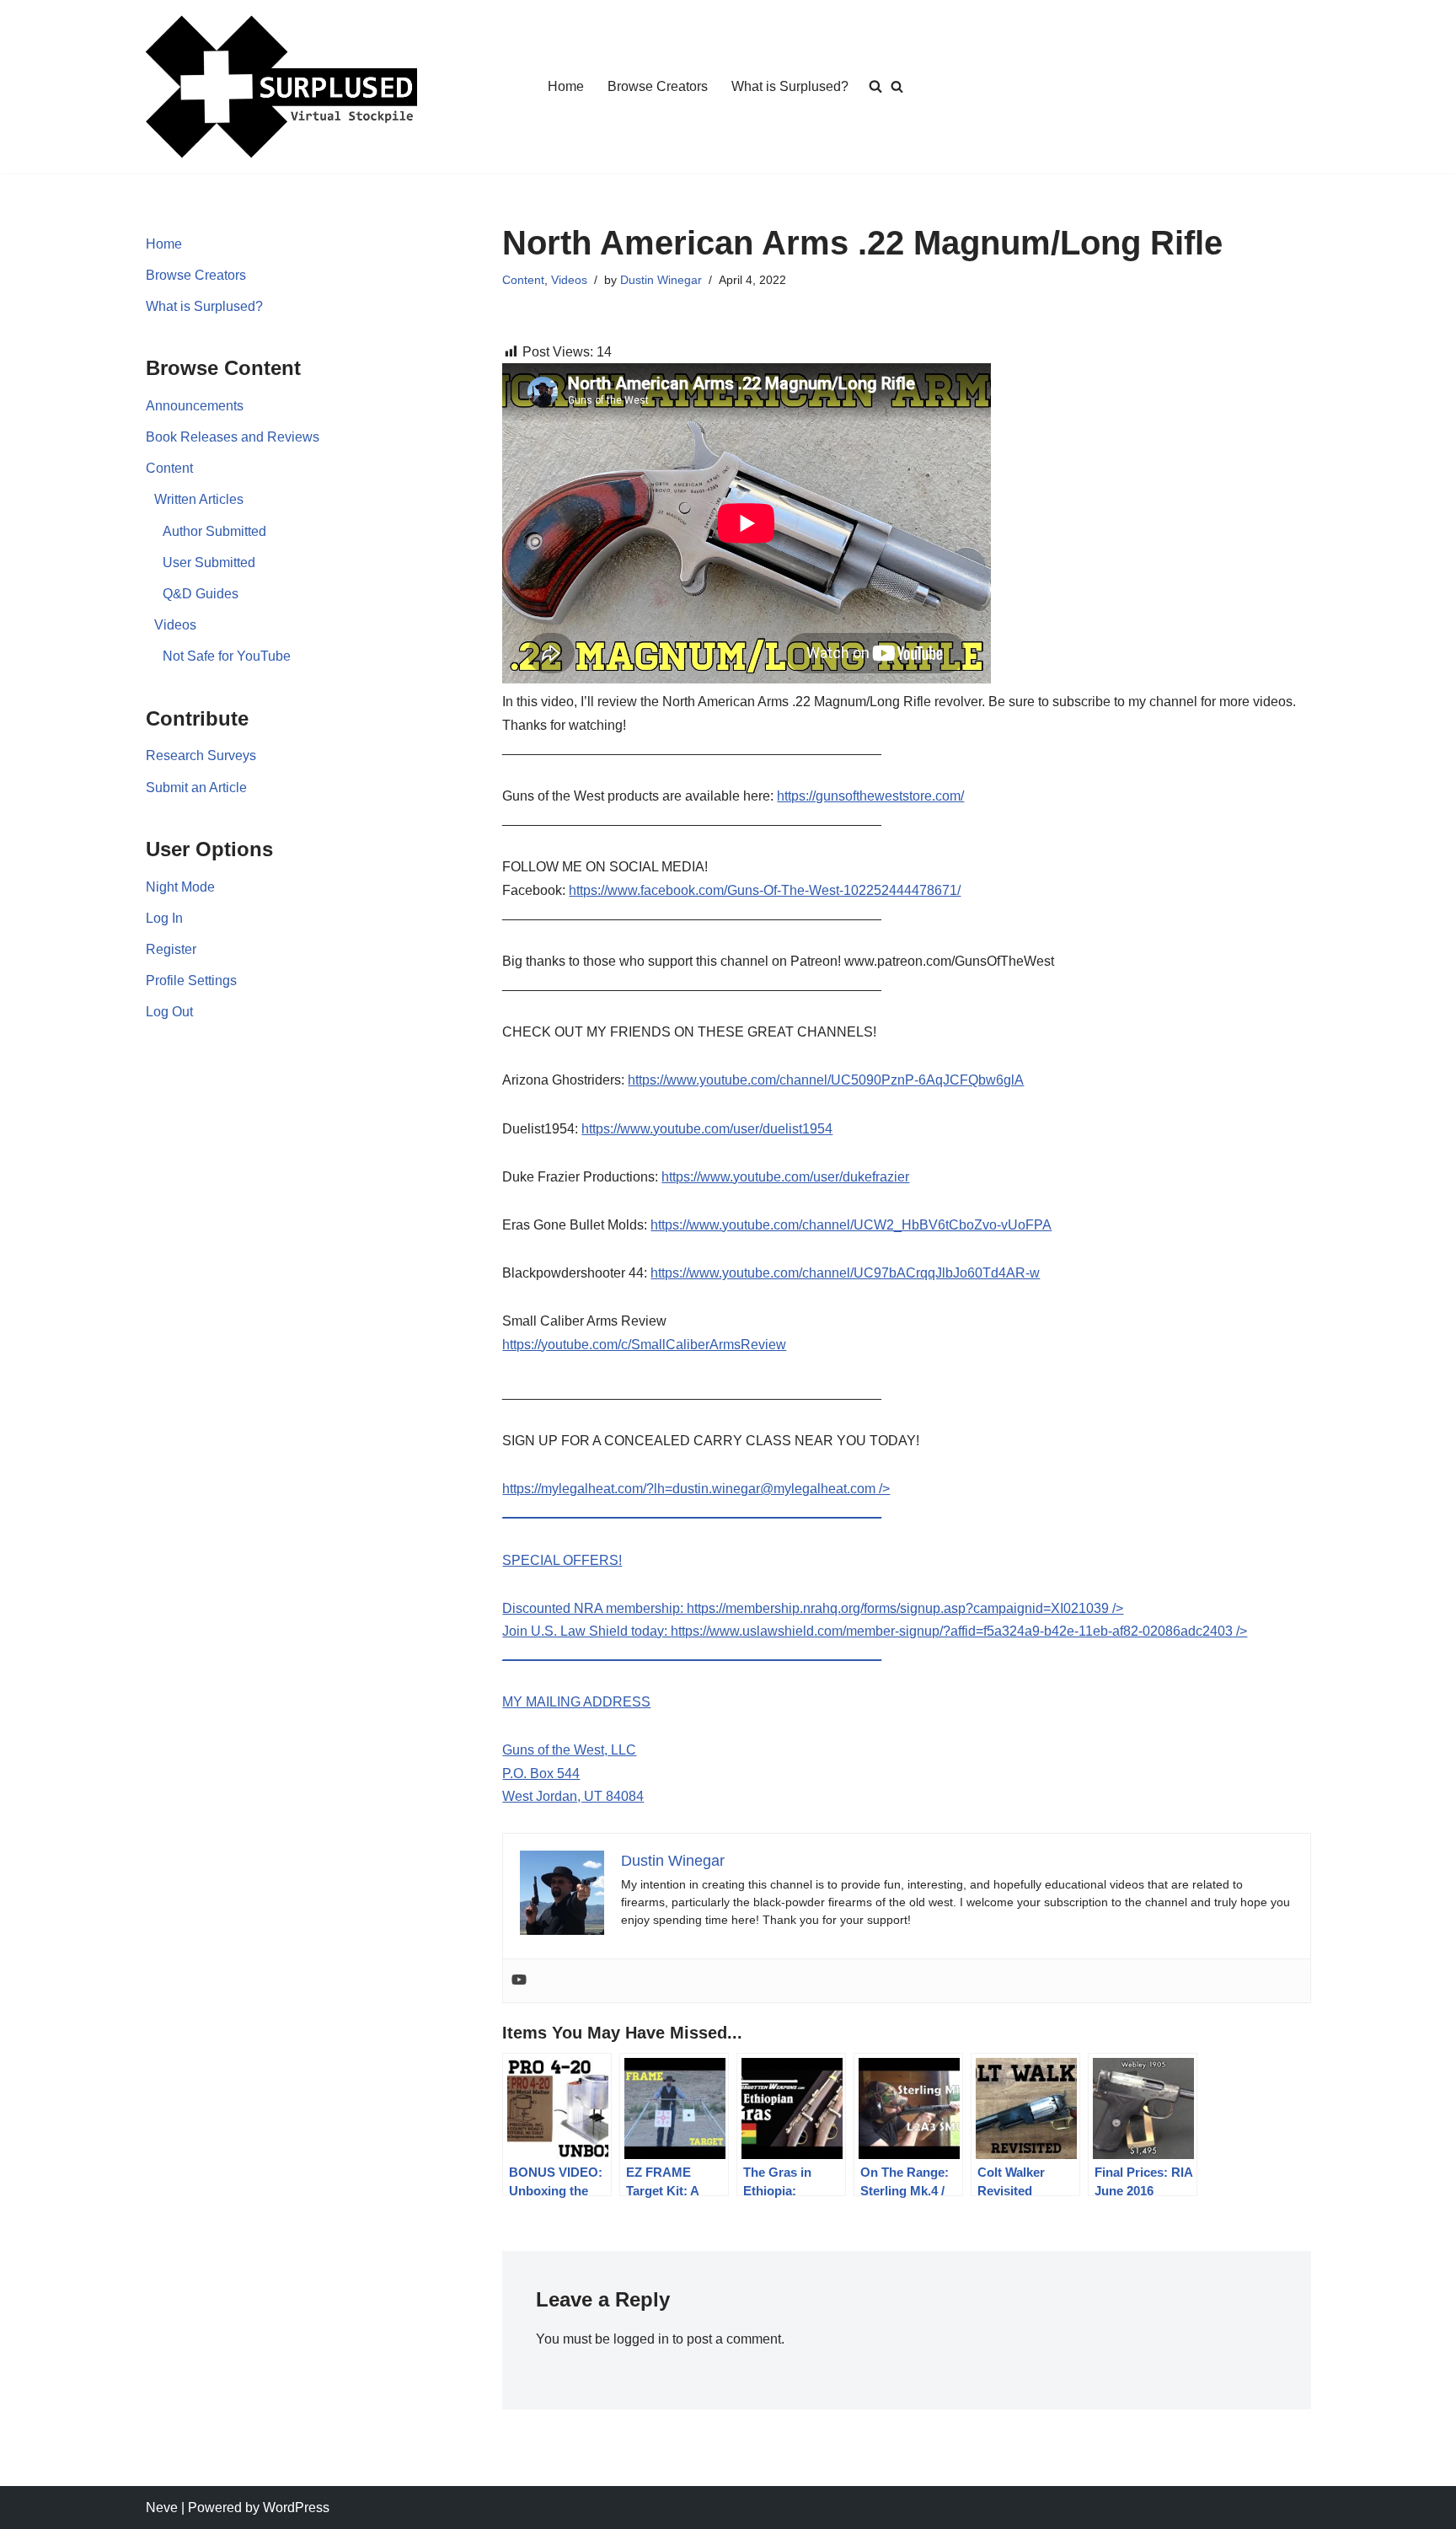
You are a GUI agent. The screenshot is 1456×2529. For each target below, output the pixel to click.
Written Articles (199, 499)
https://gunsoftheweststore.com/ (870, 796)
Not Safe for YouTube (227, 656)
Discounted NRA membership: (594, 1608)
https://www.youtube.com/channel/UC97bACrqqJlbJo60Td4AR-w (845, 1273)
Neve (162, 2508)
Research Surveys (201, 755)
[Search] (897, 86)
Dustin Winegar (661, 280)
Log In (164, 918)
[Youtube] (519, 1981)
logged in (641, 2339)
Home (566, 86)
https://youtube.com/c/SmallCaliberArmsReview (644, 1345)
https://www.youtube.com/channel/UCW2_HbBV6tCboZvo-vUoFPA (851, 1225)
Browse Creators (658, 86)
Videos (175, 625)
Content (169, 468)
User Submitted (209, 563)
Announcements (195, 406)
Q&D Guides (201, 594)
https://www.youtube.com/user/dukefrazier (785, 1177)
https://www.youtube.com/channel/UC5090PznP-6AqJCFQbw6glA (826, 1080)
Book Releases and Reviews (233, 437)
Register (171, 949)
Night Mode (180, 887)
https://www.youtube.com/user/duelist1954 (707, 1129)
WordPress (296, 2508)
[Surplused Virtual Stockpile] (281, 87)
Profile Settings (191, 981)
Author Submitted (214, 531)
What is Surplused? (790, 86)
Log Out (169, 1012)
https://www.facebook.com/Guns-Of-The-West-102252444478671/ (765, 890)
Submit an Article (196, 788)
